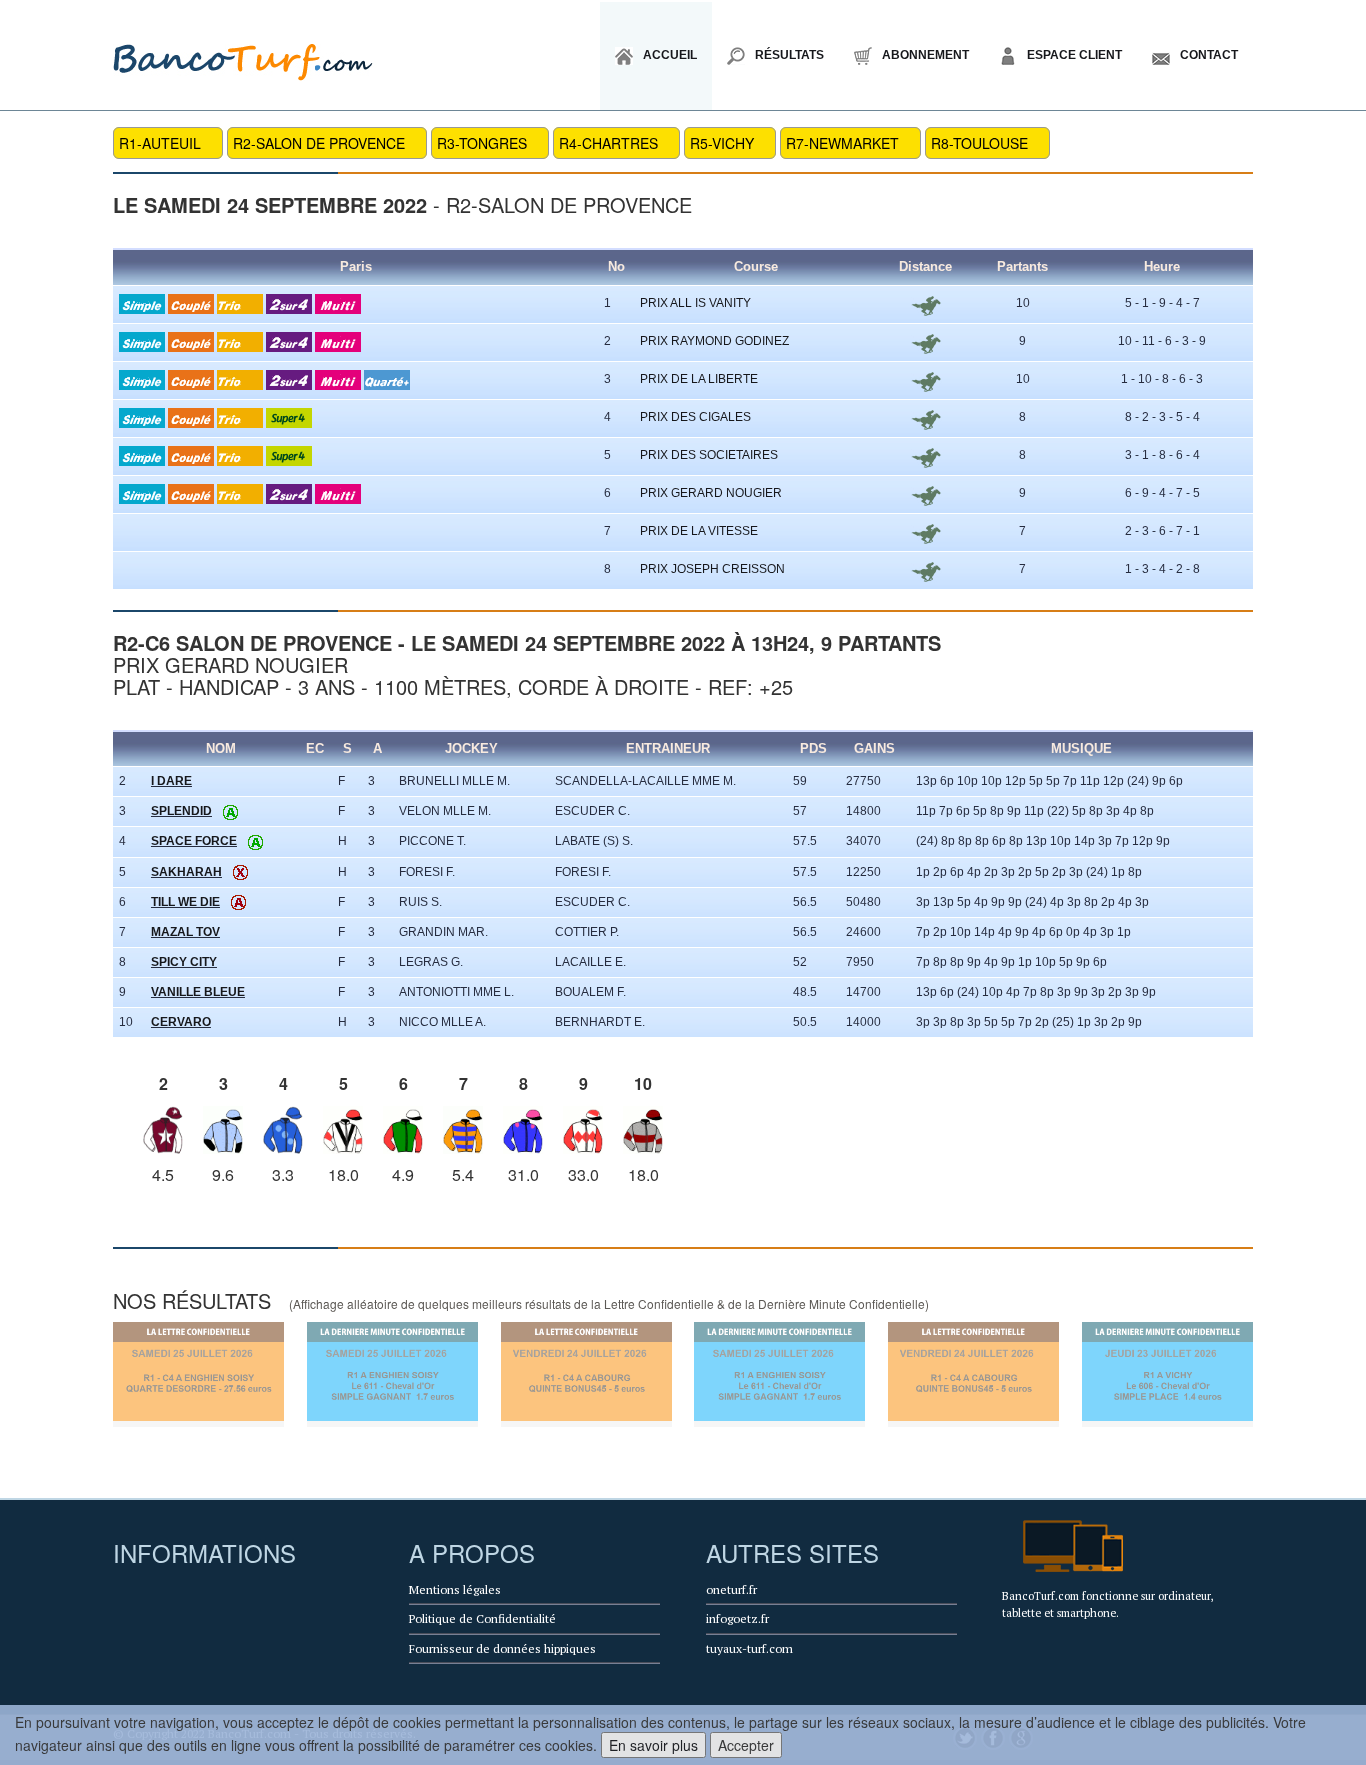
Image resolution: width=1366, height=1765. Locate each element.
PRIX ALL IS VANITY (695, 303)
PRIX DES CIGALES (695, 417)
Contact (1209, 55)
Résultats (789, 55)
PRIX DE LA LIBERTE (699, 379)
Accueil (670, 55)
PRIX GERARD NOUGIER (711, 493)
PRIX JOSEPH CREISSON (712, 569)
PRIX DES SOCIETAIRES (709, 455)
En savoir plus (653, 1745)
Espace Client (1074, 55)
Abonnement (925, 55)
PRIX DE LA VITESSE (699, 531)
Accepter (746, 1745)
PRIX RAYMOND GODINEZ (714, 341)
